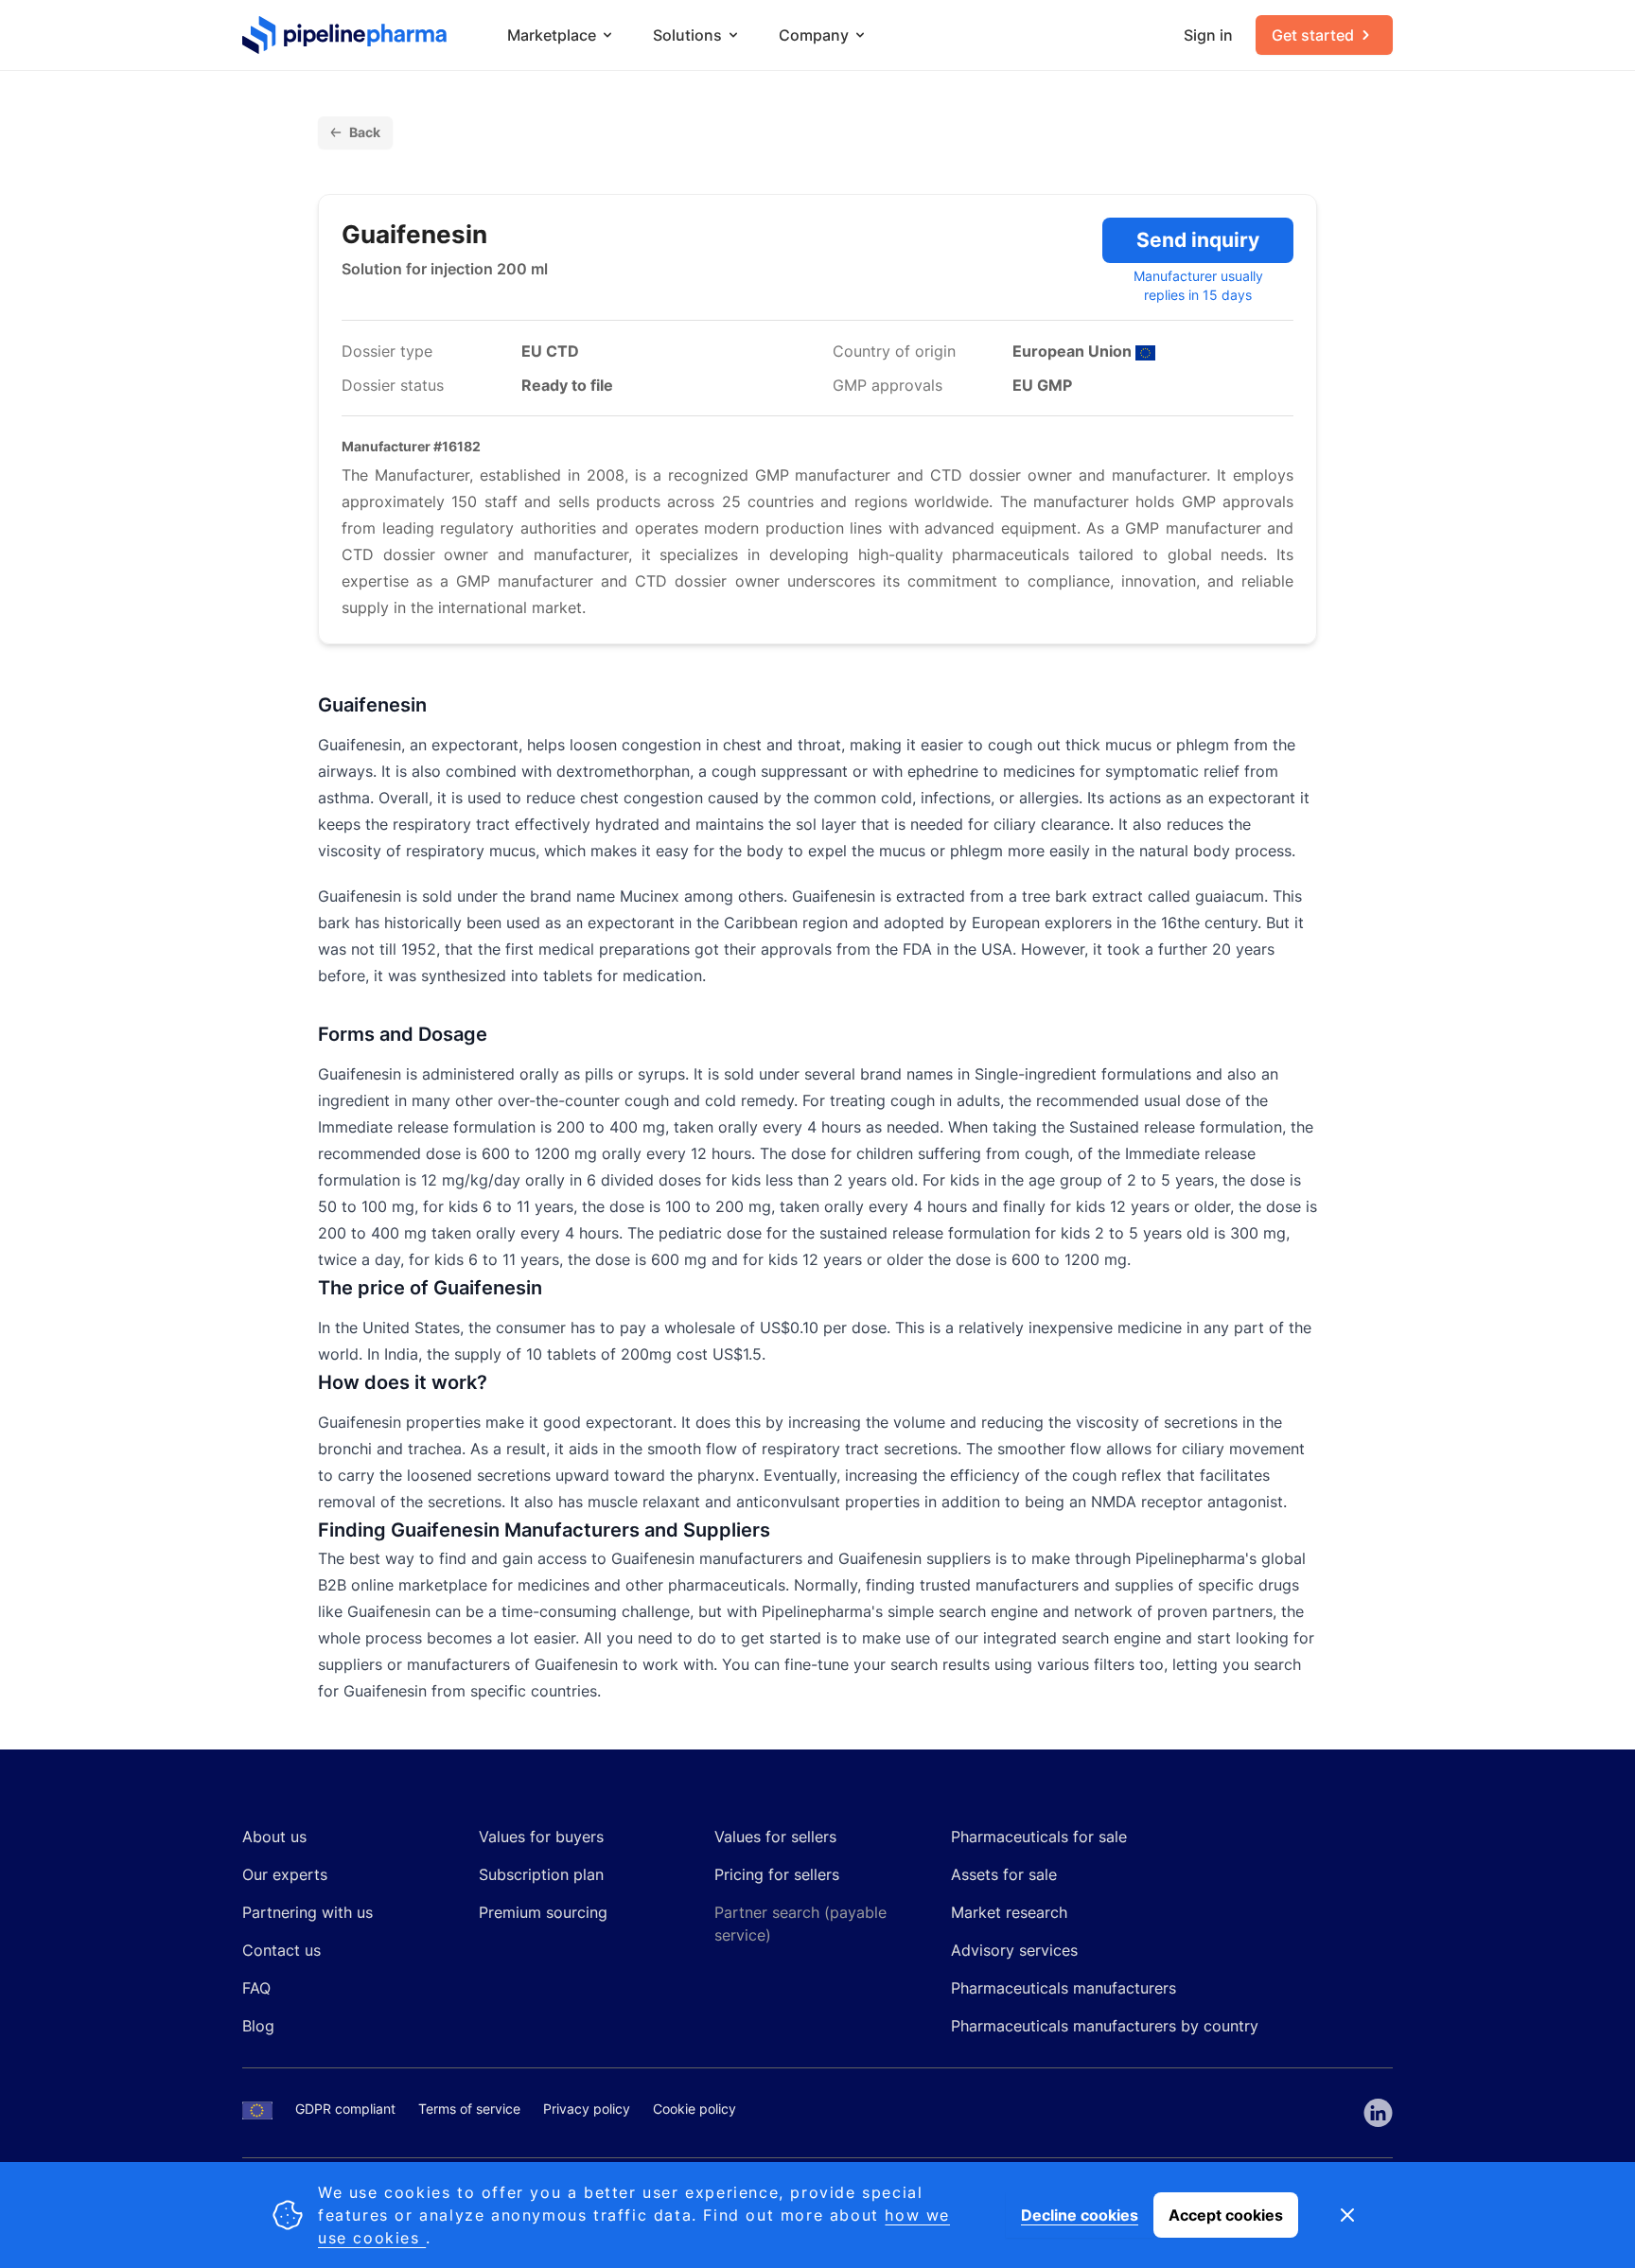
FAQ (256, 1988)
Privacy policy (587, 2109)
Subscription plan (541, 1874)
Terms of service (469, 2109)
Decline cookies (1080, 2215)
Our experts (285, 1874)
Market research (1009, 1912)
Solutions (687, 35)
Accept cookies (1226, 2215)
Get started (1313, 35)
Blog (258, 2026)
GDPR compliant (345, 2109)
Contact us (281, 1950)
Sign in (1208, 35)
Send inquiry (1198, 240)
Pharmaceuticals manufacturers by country (1105, 2026)
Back (365, 132)
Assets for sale (1004, 1874)
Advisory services (1014, 1950)
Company (814, 35)
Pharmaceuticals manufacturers (1064, 1988)
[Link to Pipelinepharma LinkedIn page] (1378, 2113)
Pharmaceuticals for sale (1039, 1837)
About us (274, 1837)
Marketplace (552, 35)
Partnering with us (308, 1912)
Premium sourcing (543, 1912)
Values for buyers (541, 1837)
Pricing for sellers (777, 1874)
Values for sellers (775, 1837)
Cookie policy (694, 2109)
